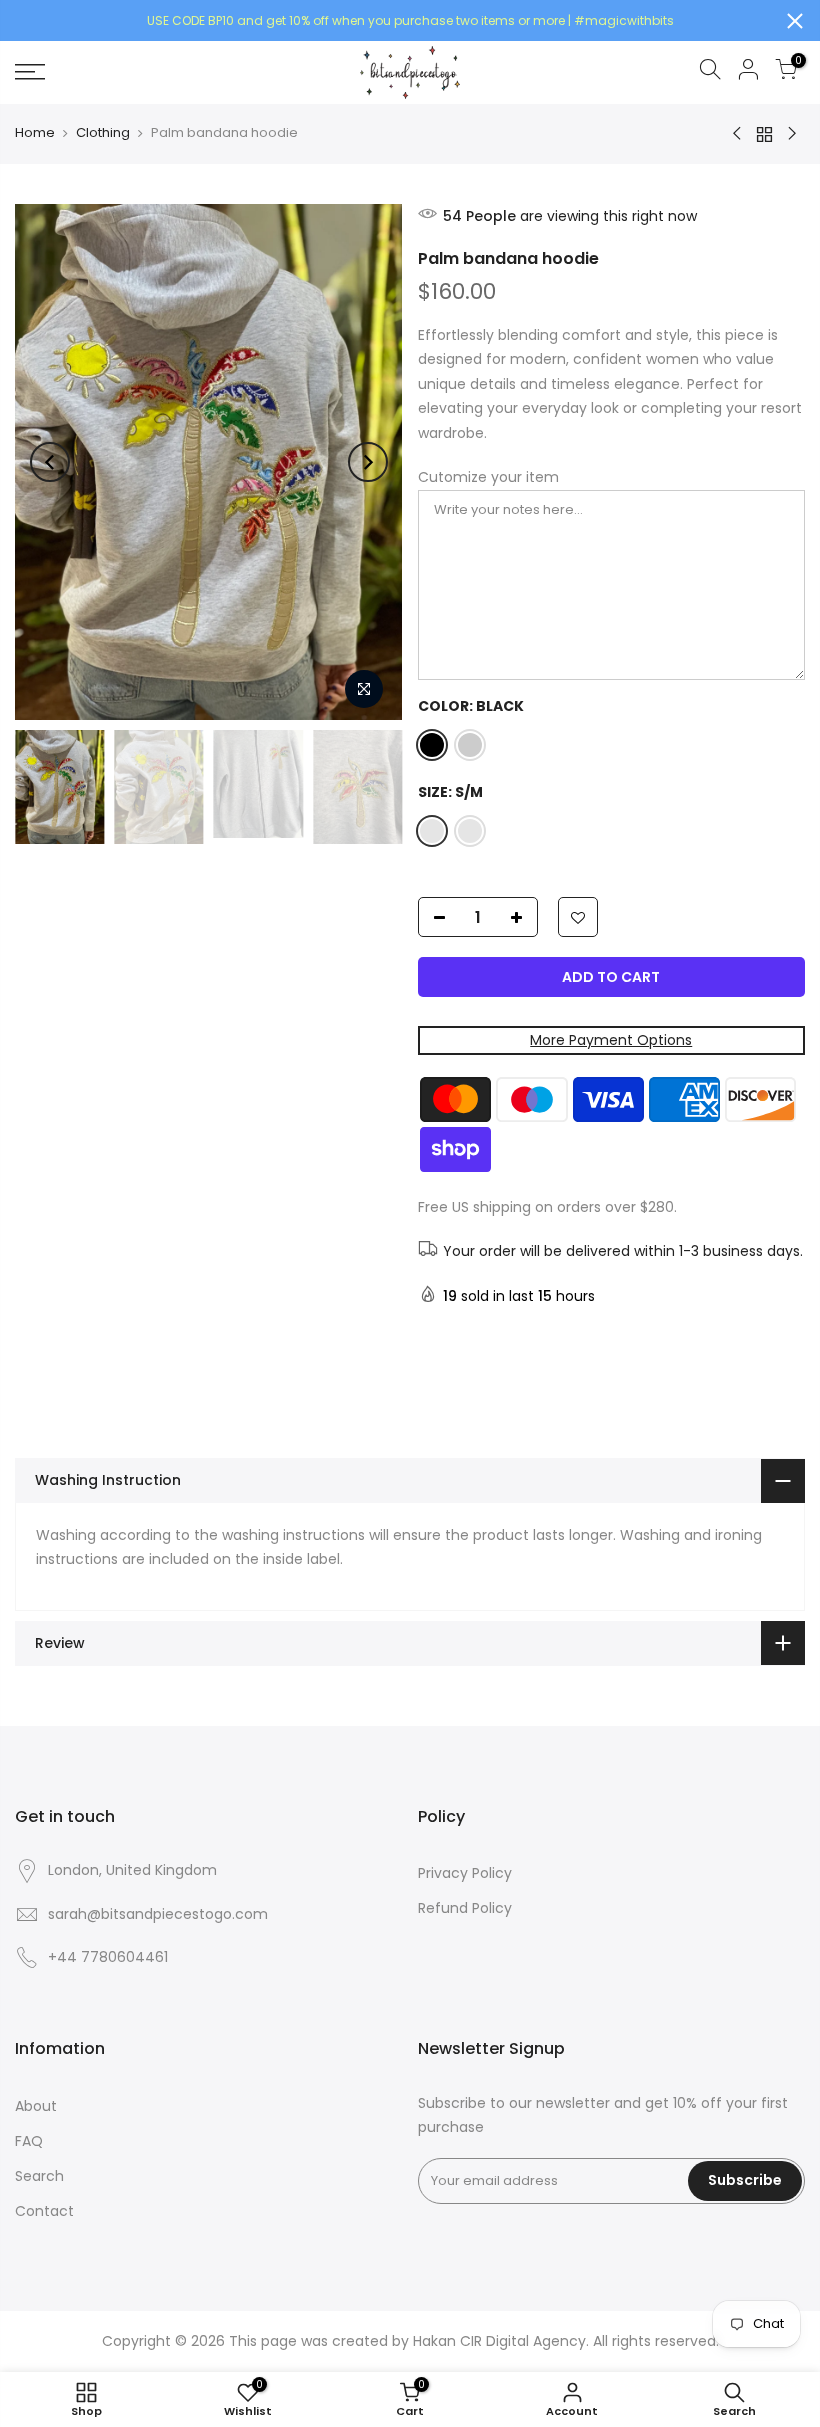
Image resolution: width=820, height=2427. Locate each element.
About (36, 2106)
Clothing (103, 133)
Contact (44, 2211)
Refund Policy (465, 1908)
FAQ (29, 2141)
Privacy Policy (465, 1873)
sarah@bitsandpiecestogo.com (158, 1914)
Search (39, 2176)
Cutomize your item (488, 477)
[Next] (368, 462)
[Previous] (50, 462)
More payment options (611, 1040)
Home (35, 133)
